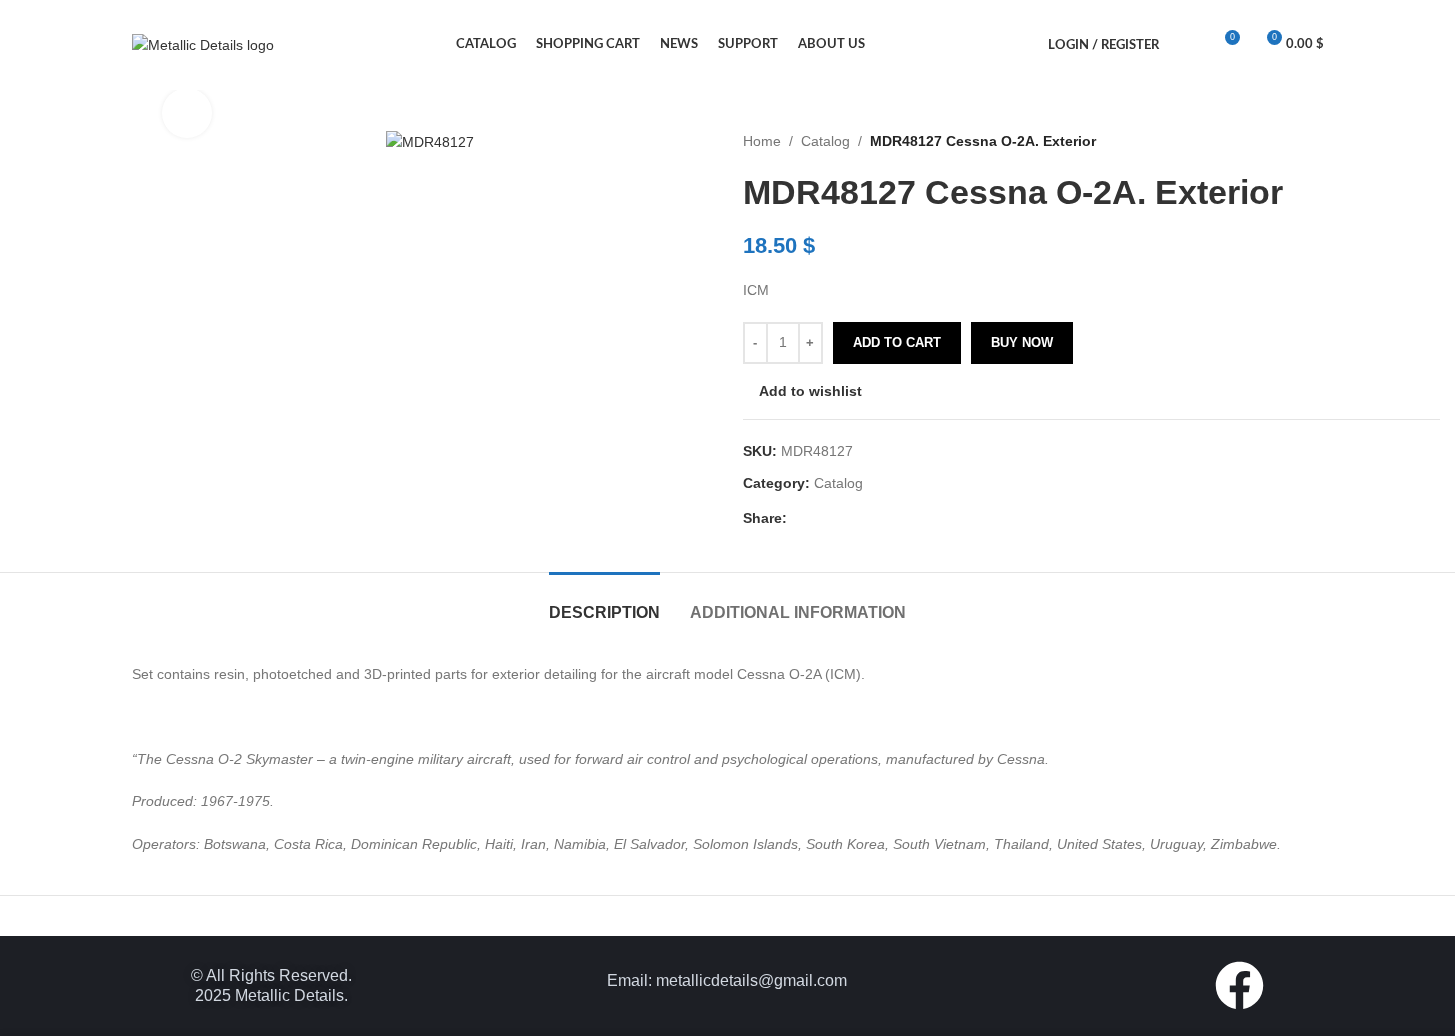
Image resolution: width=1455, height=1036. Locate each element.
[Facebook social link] (799, 518)
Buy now (1022, 342)
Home (762, 141)
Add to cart (897, 342)
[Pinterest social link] (847, 518)
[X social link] (823, 518)
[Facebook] (1239, 985)
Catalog (825, 141)
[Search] (1187, 45)
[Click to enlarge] (187, 113)
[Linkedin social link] (871, 518)
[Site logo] (203, 44)
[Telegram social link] (895, 518)
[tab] (604, 602)
